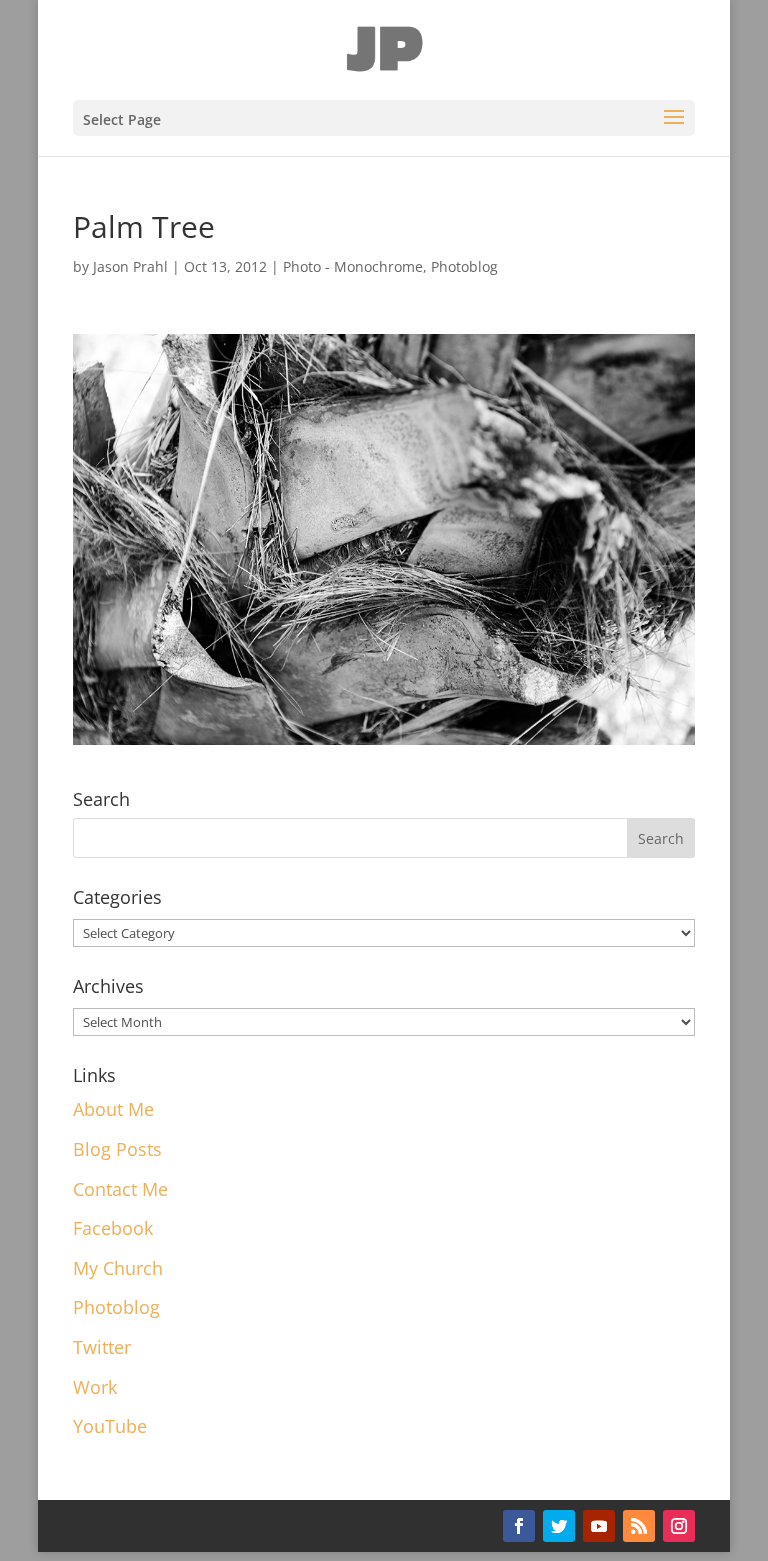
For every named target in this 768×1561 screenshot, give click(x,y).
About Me (113, 1109)
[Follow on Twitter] (559, 1526)
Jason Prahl (130, 266)
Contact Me (120, 1189)
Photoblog (464, 266)
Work (95, 1387)
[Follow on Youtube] (599, 1526)
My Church (118, 1268)
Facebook (113, 1228)
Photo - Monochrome (353, 266)
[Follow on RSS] (639, 1526)
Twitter (102, 1347)
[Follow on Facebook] (519, 1526)
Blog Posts (117, 1149)
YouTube (110, 1426)
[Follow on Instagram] (679, 1526)
